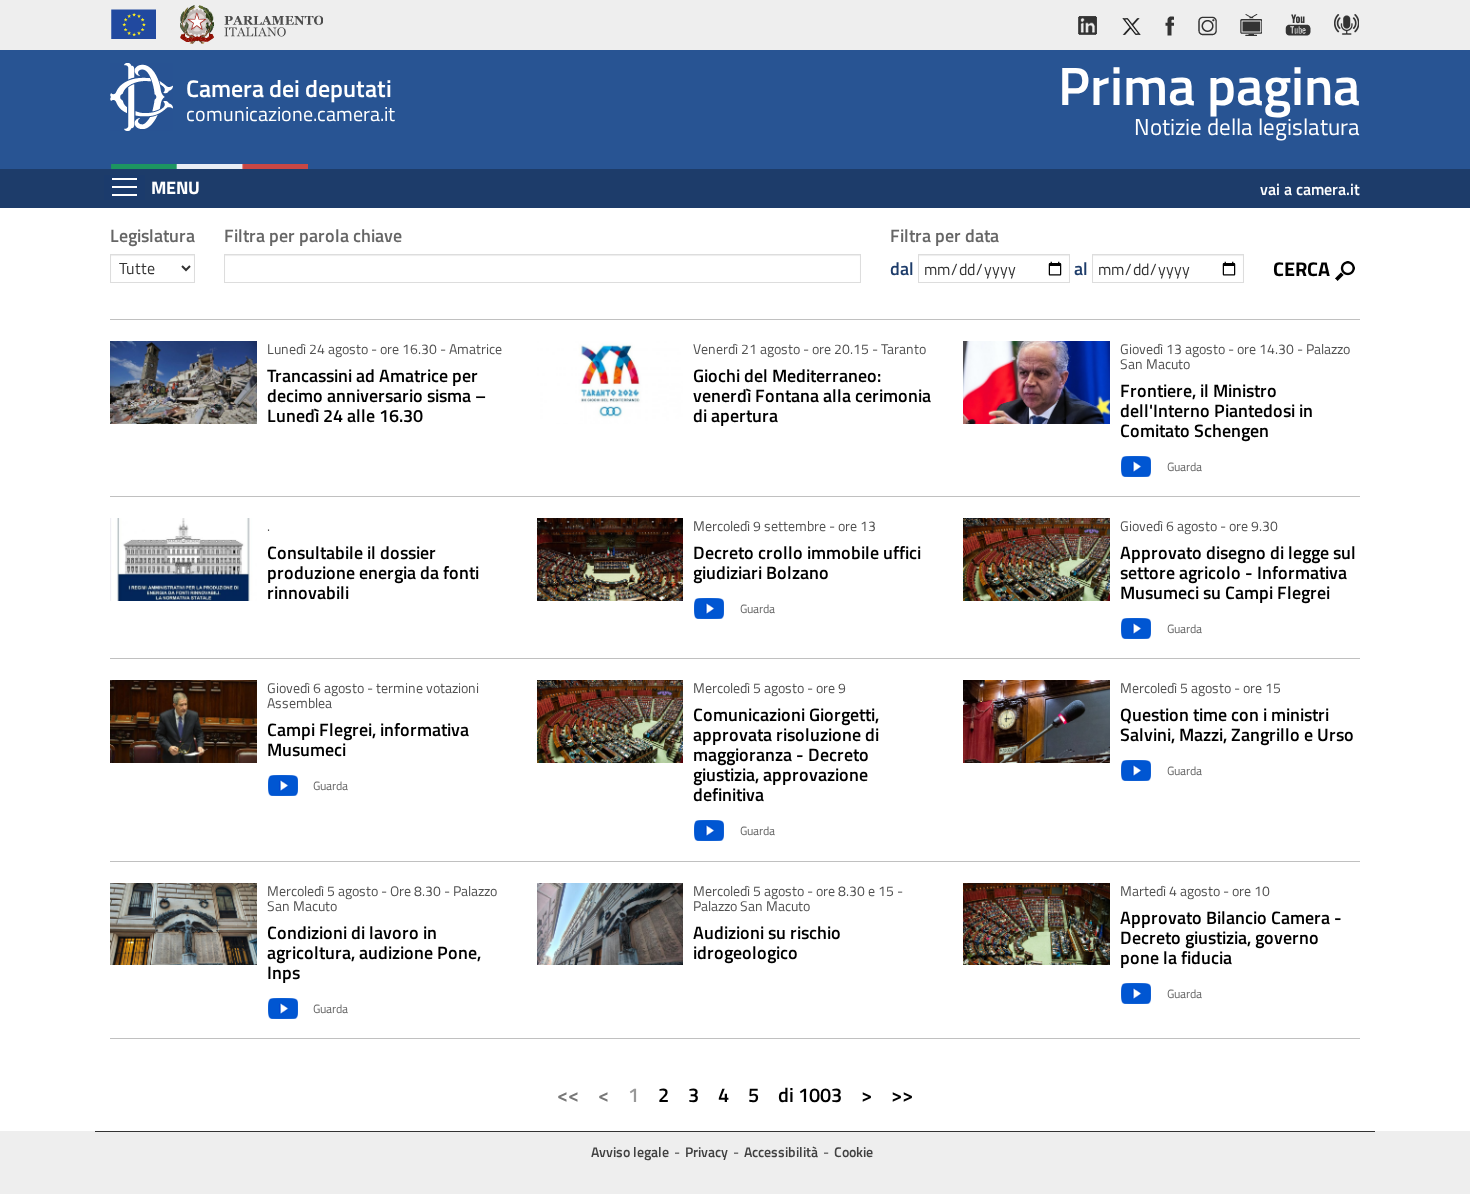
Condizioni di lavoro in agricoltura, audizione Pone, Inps (374, 953)
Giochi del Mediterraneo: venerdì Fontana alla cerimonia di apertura (812, 396)
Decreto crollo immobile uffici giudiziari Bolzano (807, 563)
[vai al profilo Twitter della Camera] (1131, 21)
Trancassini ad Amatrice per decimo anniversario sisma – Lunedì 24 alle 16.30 (376, 396)
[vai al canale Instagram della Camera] (1206, 21)
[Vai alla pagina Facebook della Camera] (1169, 21)
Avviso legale (630, 1151)
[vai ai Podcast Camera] (1341, 21)
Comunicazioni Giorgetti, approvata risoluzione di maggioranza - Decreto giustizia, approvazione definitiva (786, 755)
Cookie (853, 1151)
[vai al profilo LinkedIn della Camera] (1092, 21)
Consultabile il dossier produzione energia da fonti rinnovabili (373, 573)
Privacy (706, 1151)
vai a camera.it (1310, 182)
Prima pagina (1209, 85)
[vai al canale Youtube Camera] (1297, 21)
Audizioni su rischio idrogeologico (767, 943)
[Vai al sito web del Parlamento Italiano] (250, 22)
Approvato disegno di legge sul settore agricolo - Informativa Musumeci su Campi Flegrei (1238, 573)
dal (902, 268)
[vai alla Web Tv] (1250, 21)
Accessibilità (781, 1151)
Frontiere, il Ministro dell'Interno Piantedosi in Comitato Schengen (1216, 411)
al (1081, 268)
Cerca (1301, 268)
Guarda (1184, 466)
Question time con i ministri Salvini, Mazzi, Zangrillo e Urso (1237, 725)
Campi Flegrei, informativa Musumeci (368, 740)
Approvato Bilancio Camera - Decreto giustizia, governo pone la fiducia (1231, 938)
